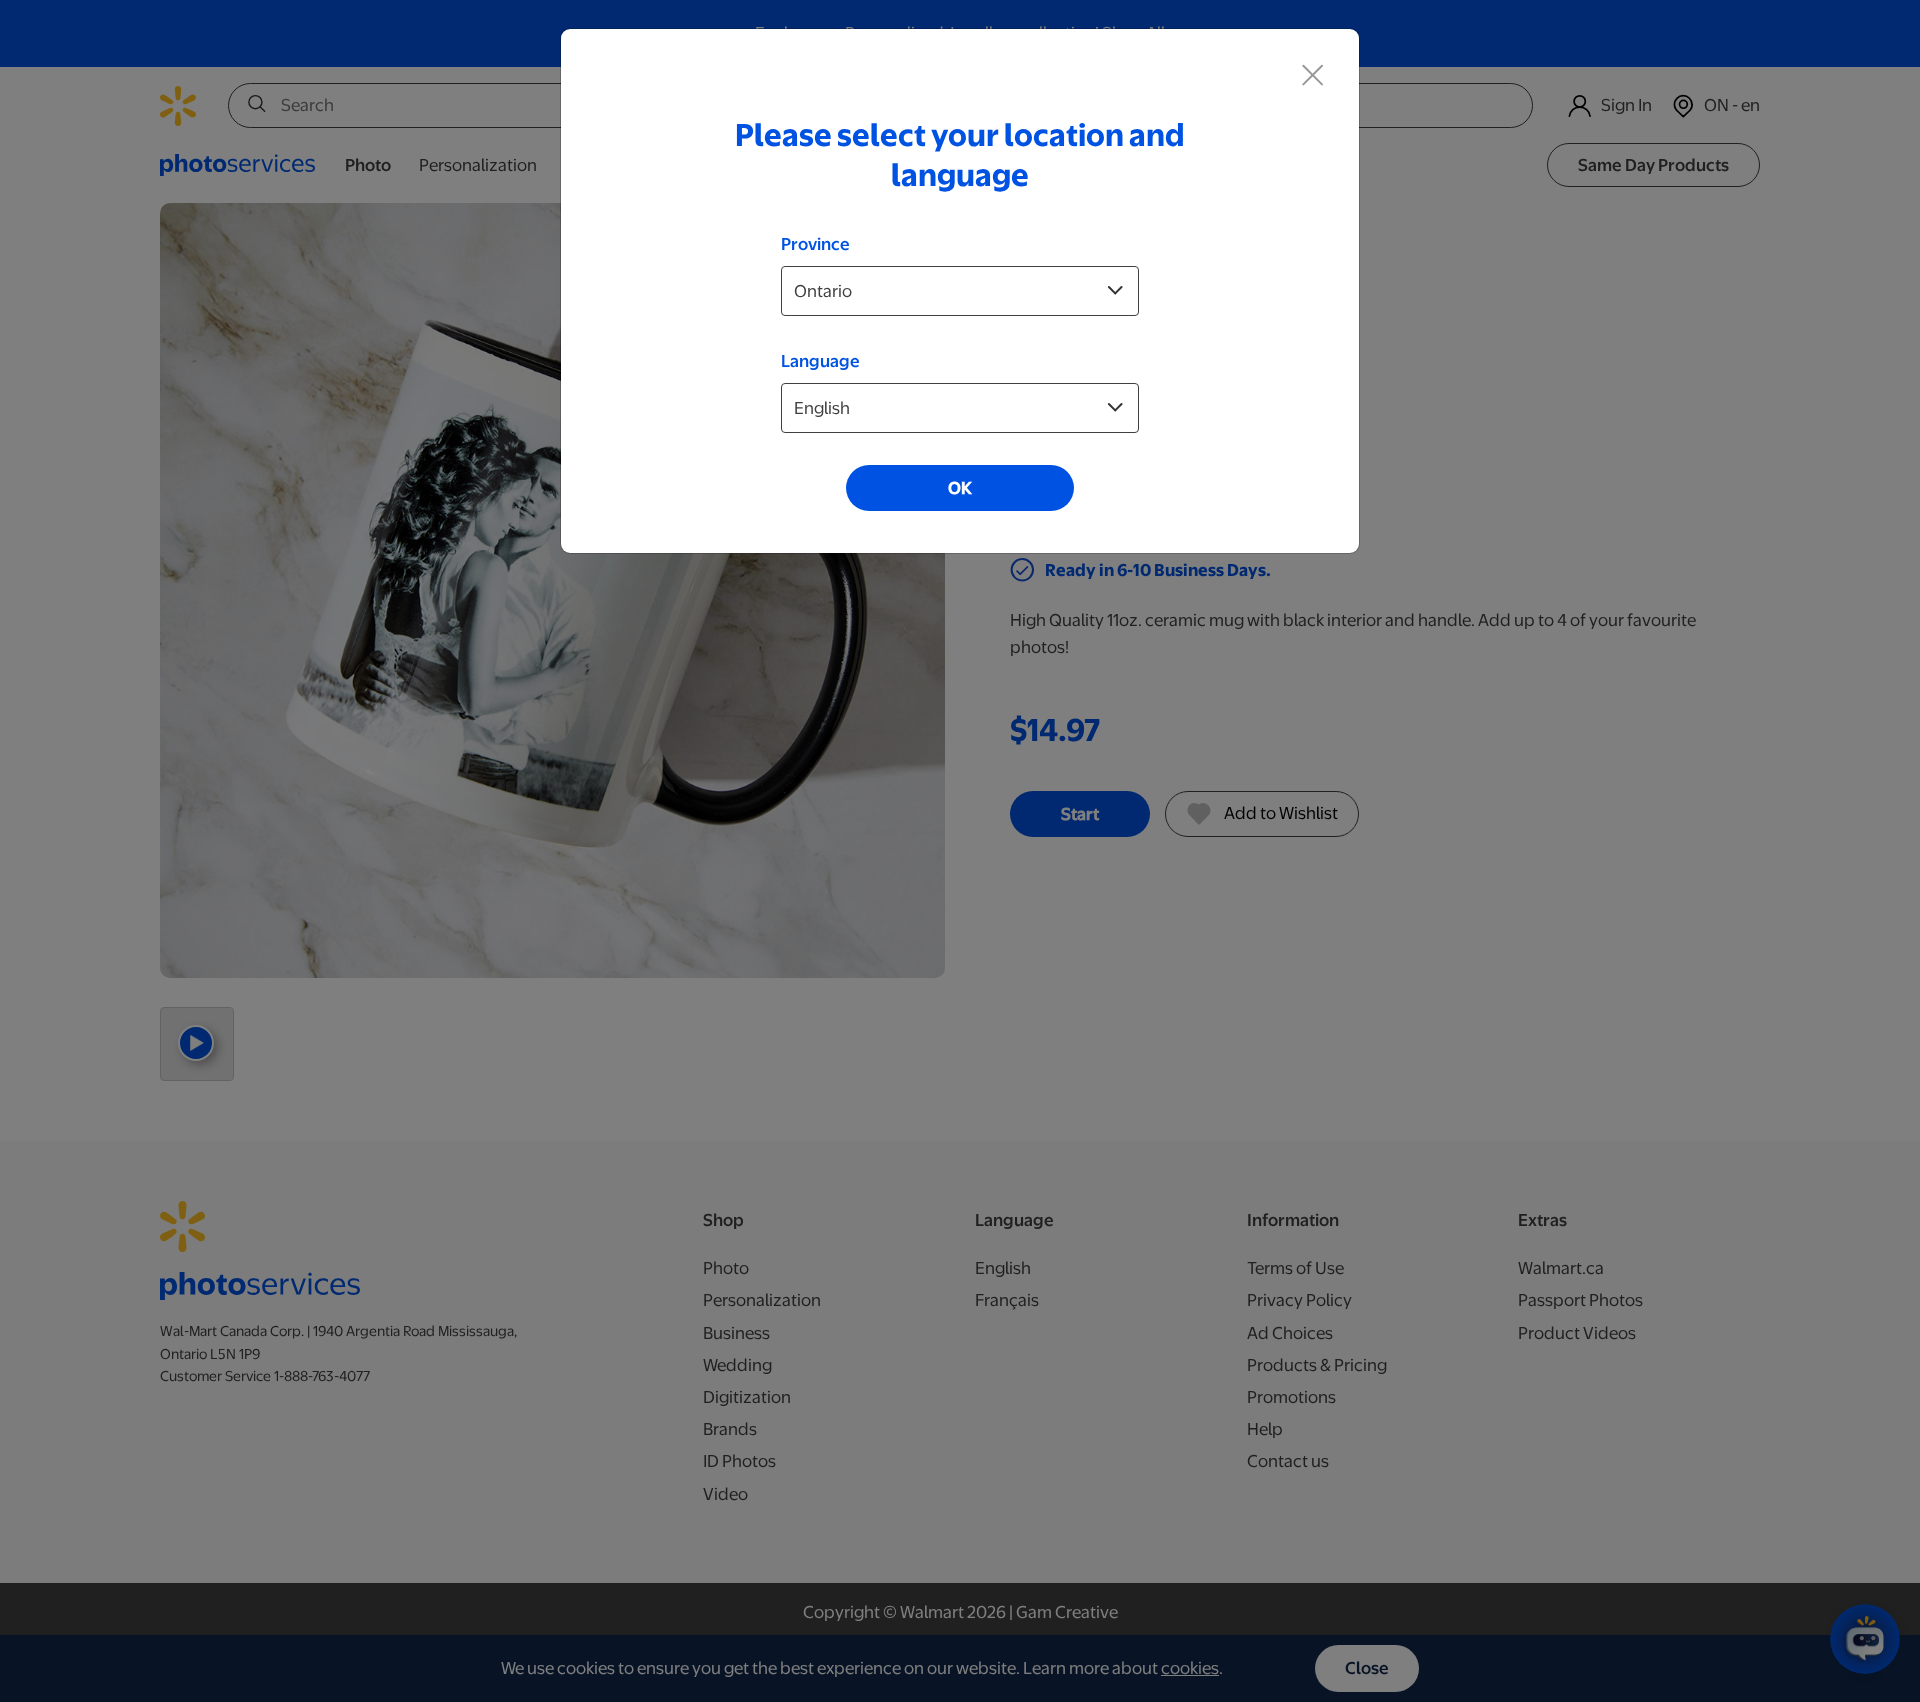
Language (820, 361)
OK (960, 488)
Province (815, 244)
